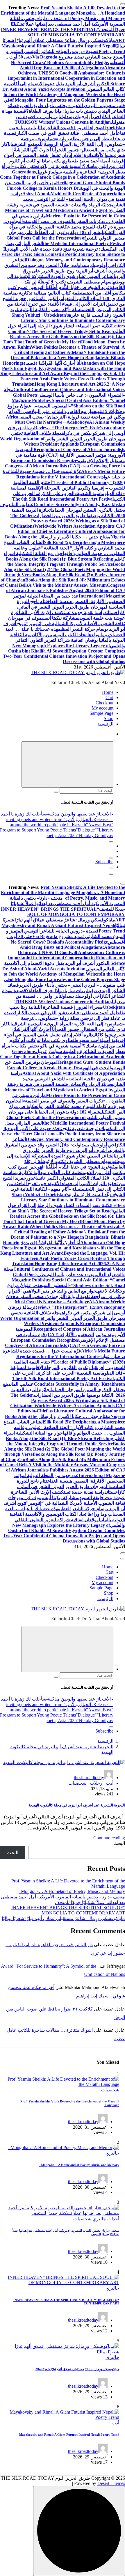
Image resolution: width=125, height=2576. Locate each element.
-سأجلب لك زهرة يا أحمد (24, 814)
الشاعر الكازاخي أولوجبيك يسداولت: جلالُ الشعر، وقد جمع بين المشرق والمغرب (65, 265)
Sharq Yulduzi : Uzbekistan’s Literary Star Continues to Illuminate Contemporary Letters (68, 320)
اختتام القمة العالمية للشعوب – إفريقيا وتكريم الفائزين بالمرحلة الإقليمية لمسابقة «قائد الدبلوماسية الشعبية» (68, 488)
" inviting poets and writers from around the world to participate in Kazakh (46, 822)
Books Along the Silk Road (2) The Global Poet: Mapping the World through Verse (65, 569)
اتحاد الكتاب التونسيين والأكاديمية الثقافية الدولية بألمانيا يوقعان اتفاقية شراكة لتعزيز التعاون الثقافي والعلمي (67, 640)
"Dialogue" (86, 830)
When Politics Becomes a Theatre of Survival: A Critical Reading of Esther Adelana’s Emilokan (70, 350)
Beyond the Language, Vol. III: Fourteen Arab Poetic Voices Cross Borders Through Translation (68, 379)
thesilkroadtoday (89, 1778)
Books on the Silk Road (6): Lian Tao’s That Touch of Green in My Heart (64, 339)
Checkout (105, 703)
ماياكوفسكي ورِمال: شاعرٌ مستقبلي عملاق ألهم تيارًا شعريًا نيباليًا (63, 1918)
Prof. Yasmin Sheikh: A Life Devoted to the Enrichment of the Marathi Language (63, 10)
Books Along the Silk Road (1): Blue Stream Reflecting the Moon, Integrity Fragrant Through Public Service (59, 562)
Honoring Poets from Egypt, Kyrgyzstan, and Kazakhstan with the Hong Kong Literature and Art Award (63, 368)
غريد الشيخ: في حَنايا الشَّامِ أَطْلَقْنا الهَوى (73, 287)
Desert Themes (111, 2483)
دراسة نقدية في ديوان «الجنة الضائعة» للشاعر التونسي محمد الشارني (68, 199)
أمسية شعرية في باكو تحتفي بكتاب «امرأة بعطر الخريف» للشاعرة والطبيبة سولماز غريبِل (63, 1049)
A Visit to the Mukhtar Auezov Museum (67, 585)
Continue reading (109, 1838)
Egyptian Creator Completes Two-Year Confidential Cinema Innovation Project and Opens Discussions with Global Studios (64, 656)
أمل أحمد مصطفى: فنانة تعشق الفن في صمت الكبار (67, 133)
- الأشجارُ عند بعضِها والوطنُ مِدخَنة (81, 814)
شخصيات (77, 1783)
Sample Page (101, 713)
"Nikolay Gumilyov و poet (79, 835)
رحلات (96, 1783)
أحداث (113, 2219)
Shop (109, 718)
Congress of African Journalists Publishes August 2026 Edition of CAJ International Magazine (66, 591)
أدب (110, 1783)
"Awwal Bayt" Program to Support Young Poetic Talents (57, 827)
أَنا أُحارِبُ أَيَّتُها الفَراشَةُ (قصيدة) (51, 363)
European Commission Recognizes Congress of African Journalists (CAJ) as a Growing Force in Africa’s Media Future (65, 466)
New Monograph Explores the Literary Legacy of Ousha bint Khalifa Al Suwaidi (59, 648)
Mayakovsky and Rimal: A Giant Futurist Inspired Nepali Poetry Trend (69, 2435)
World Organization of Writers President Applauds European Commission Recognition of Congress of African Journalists (63, 444)
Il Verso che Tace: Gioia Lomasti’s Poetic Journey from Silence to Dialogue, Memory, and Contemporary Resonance (63, 254)
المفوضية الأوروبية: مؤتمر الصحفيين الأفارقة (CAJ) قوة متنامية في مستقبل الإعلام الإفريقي (70, 455)
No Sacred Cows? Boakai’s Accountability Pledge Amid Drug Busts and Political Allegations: (59, 65)
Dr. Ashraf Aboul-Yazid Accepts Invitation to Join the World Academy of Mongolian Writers (52, 92)
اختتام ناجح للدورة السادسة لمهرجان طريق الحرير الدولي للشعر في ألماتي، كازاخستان (71, 607)
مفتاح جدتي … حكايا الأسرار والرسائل (74, 537)
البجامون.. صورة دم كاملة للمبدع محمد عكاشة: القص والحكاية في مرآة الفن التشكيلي (64, 227)
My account (102, 708)
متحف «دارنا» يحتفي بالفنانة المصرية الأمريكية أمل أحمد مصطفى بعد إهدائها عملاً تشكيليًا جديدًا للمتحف (67, 24)
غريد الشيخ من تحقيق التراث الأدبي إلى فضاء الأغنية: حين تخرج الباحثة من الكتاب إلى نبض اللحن (64, 304)
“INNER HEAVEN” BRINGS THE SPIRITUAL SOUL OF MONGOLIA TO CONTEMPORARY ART (63, 35)
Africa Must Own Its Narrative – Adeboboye (47, 420)
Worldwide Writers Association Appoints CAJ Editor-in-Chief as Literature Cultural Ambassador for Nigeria (71, 531)
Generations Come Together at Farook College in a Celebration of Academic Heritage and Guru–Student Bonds (63, 177)
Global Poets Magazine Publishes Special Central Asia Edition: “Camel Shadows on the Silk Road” (68, 400)
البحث (119, 1843)
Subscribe (104, 862)
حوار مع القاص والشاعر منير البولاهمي (59, 411)
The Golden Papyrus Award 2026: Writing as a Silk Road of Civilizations (68, 521)
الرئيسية (105, 724)
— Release (103, 819)
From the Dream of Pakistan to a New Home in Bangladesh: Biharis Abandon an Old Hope (68, 358)
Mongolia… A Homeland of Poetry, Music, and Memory (72, 1891)
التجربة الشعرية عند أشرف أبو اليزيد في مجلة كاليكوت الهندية (77, 1805)
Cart (109, 697)
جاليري (112, 2153)
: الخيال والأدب (79, 819)
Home (108, 692)
